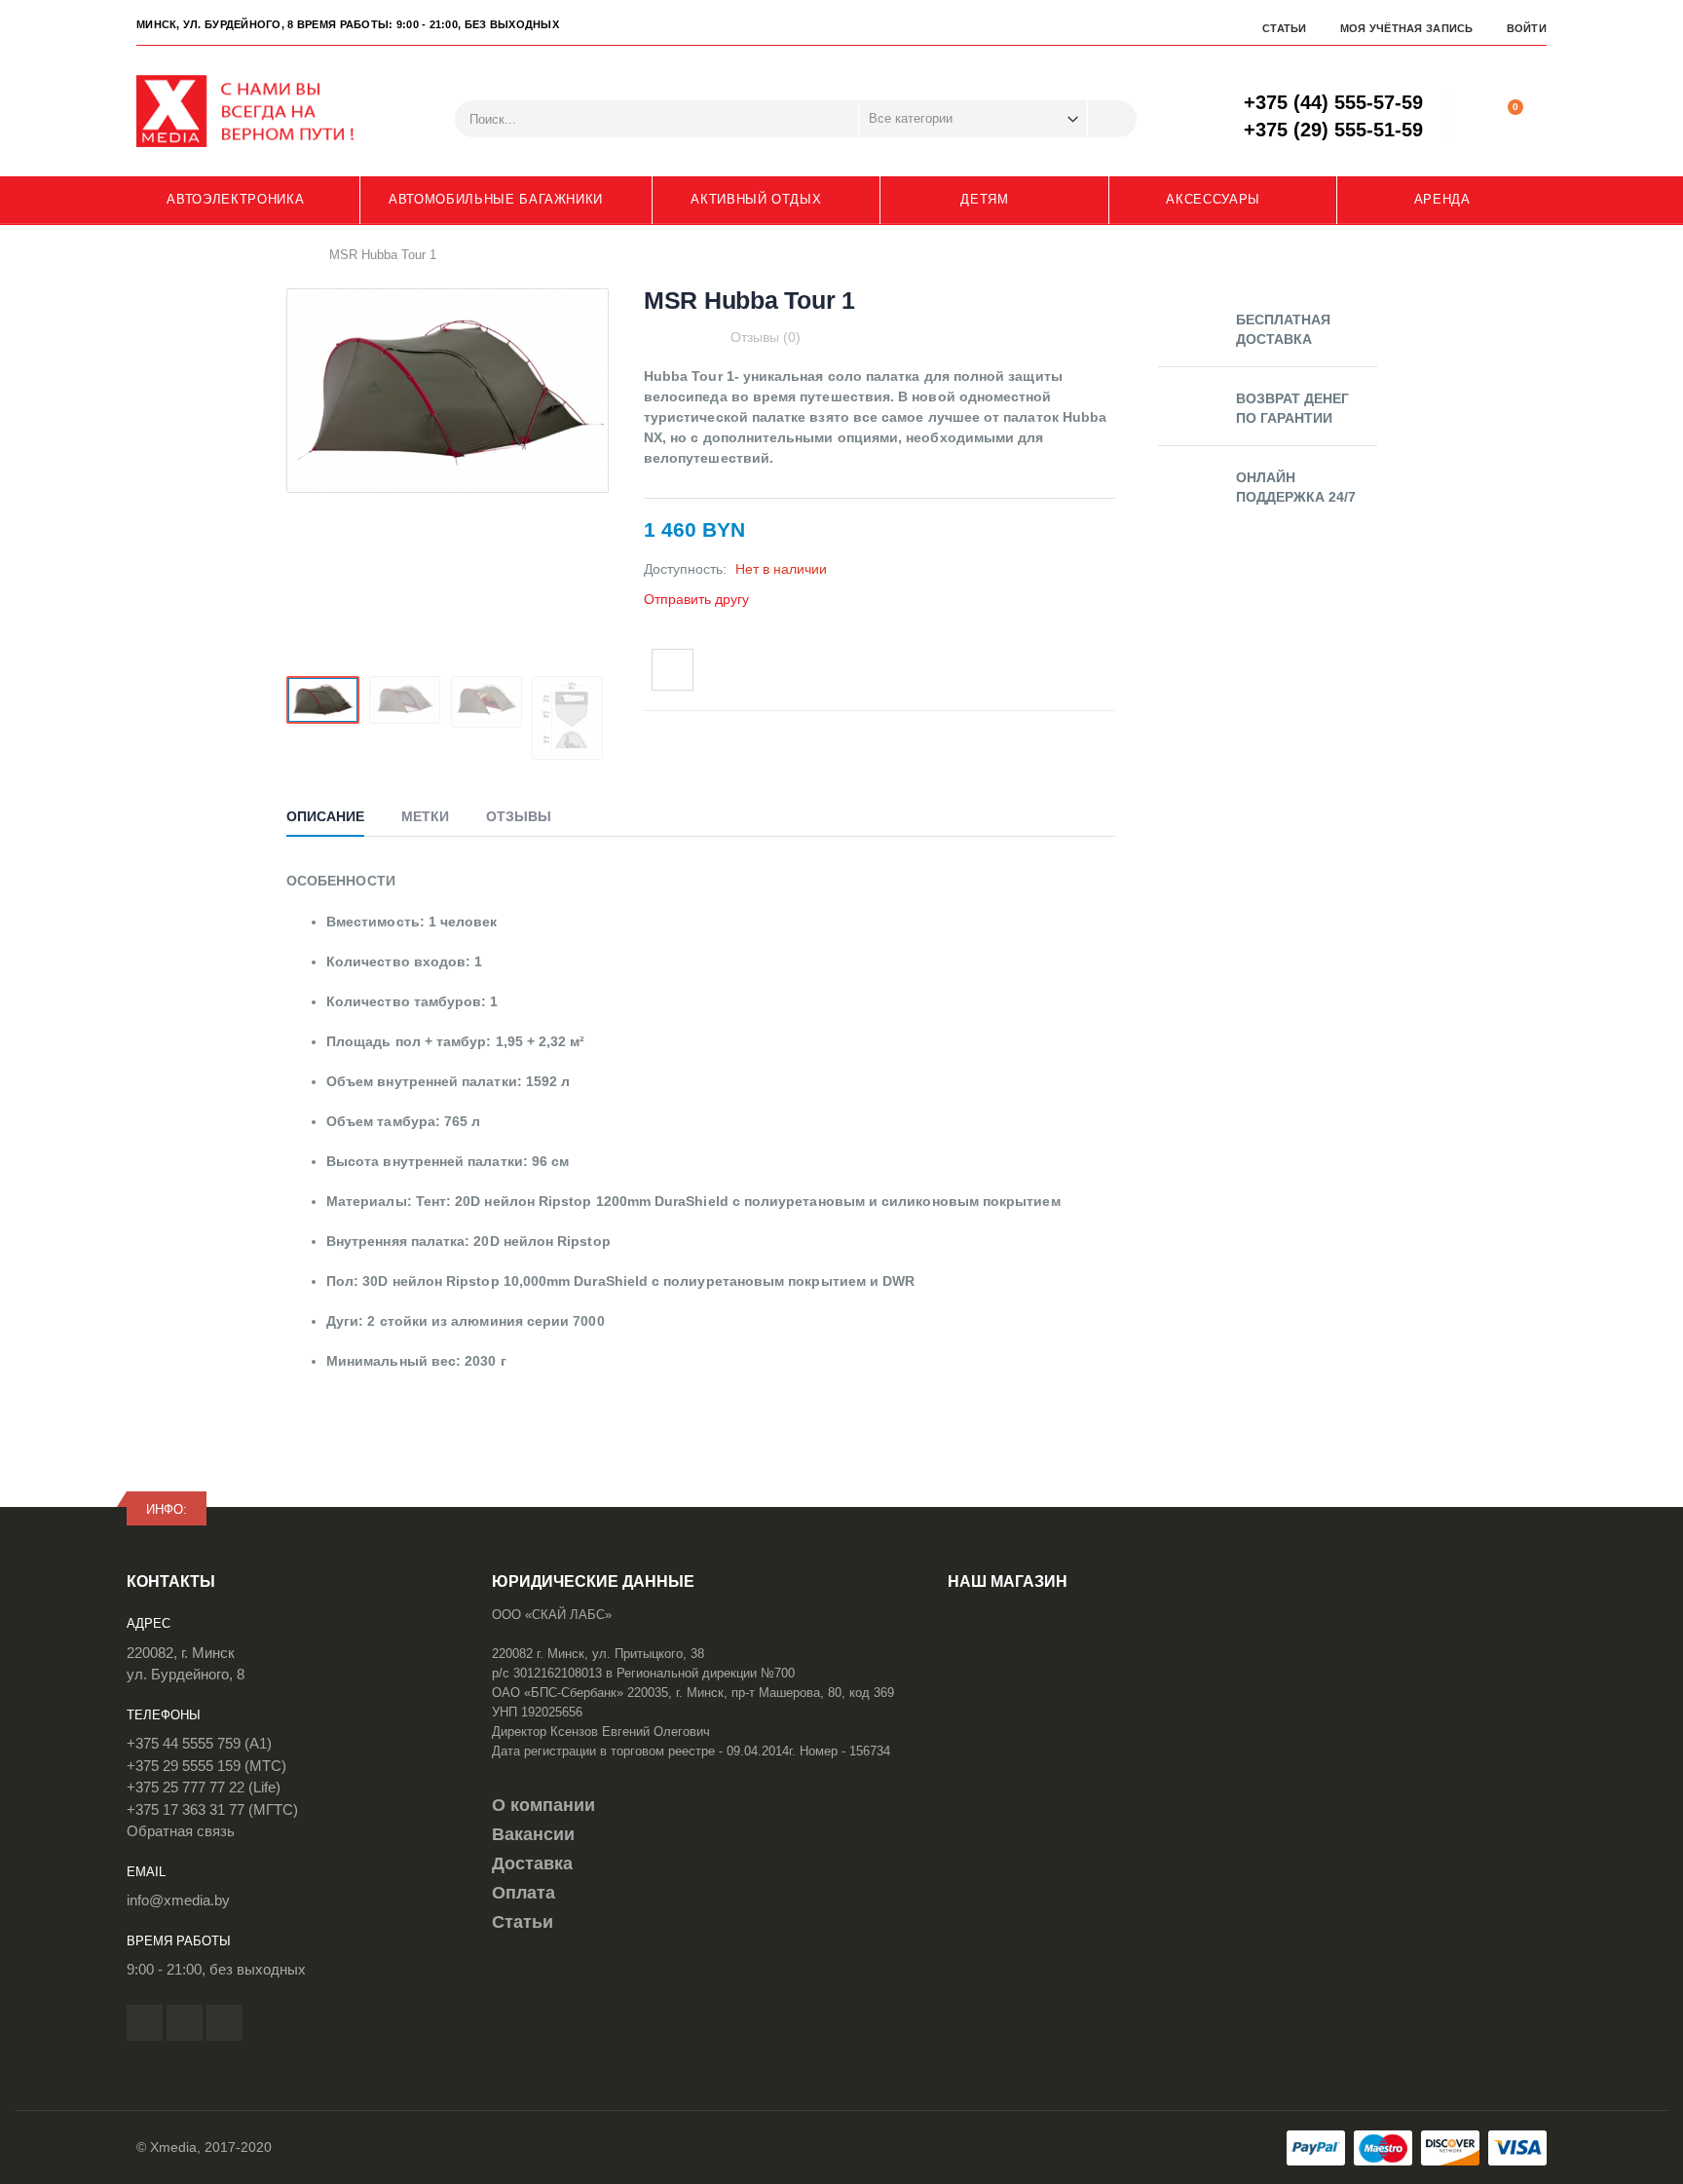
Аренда (1442, 199)
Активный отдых (756, 199)
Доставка (532, 1864)
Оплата (524, 1893)
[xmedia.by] (258, 111)
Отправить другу (696, 599)
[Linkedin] (224, 2023)
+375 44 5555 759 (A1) (199, 1743)
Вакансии (533, 1834)
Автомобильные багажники (496, 199)
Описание (325, 816)
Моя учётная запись (1407, 28)
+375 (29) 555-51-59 (1333, 130)
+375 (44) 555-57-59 (1333, 102)
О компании (543, 1805)
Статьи (1285, 28)
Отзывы (519, 816)
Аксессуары (1213, 199)
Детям (984, 199)
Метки (425, 816)
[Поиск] (1112, 119)
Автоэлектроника (235, 199)
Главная (294, 254)
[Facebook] (145, 2023)
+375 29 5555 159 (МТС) (206, 1766)
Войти (1527, 28)
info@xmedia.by (178, 1900)
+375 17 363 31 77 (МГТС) (212, 1809)
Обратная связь (181, 1831)
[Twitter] (185, 2023)
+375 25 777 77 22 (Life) (204, 1787)
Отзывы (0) (766, 337)
